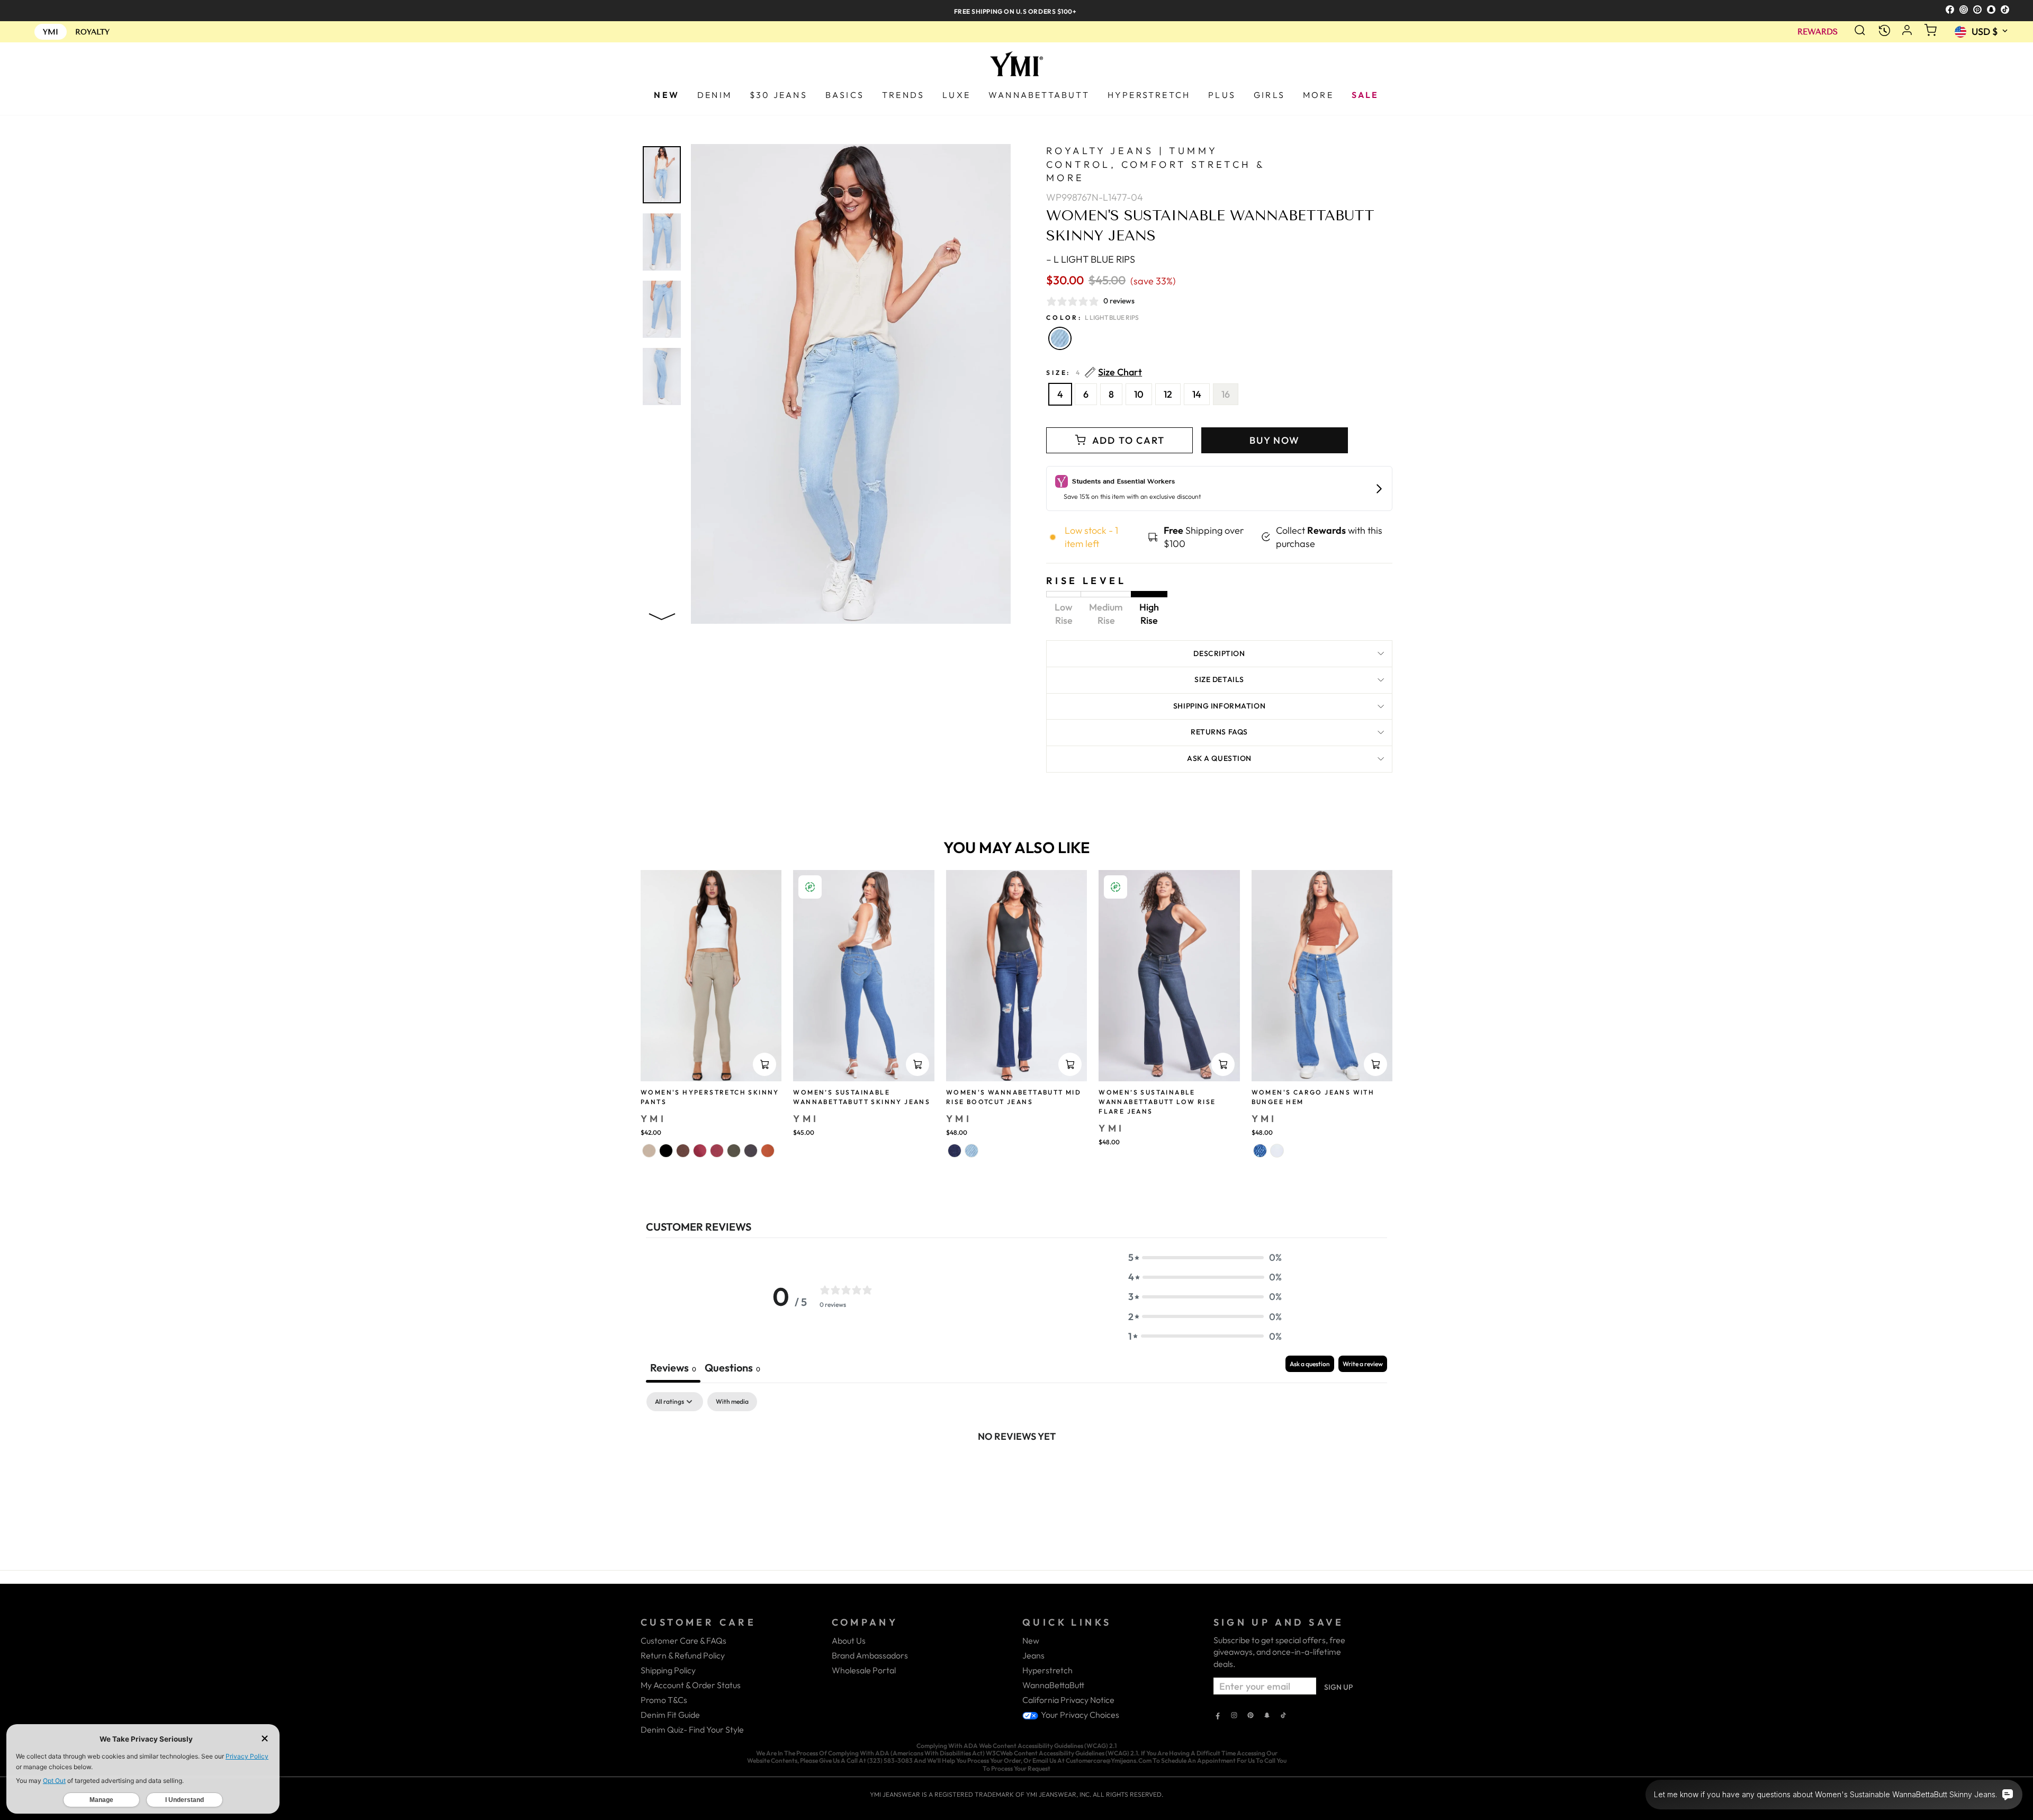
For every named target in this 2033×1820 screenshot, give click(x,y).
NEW (667, 95)
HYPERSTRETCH (1149, 95)
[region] (1016, 10)
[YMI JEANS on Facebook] (1218, 1716)
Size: (1094, 373)
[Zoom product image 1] (662, 175)
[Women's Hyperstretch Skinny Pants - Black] (666, 1151)
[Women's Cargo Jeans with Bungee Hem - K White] (1277, 1151)
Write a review (1363, 1364)
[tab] (732, 1369)
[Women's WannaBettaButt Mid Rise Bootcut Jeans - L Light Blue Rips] (971, 1151)
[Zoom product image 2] (662, 242)
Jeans (1033, 1655)
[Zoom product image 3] (662, 309)
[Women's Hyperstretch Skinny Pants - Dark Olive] (734, 1151)
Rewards (1818, 32)
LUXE (956, 95)
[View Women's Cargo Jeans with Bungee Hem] (1322, 976)
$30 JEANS (779, 95)
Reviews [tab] (673, 1368)
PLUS (1222, 95)
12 (1168, 394)
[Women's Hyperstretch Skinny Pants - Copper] (768, 1151)
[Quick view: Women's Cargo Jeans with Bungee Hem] (1375, 1064)
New (1031, 1640)
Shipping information (1219, 706)
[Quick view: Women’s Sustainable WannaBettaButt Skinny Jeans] (917, 1064)
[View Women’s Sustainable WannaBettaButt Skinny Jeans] (863, 976)
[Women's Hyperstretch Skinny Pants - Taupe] (649, 1151)
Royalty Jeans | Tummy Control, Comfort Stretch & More (1155, 164)
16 (1226, 394)
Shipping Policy (668, 1670)
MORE (1318, 95)
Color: (1092, 317)
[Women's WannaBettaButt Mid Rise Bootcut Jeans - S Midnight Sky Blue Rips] (955, 1151)
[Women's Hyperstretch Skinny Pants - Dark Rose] (700, 1151)
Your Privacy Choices (1079, 1715)
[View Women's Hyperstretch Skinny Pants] (711, 976)
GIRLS (1269, 95)
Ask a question (1219, 758)
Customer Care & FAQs (683, 1640)
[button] (1205, 1257)
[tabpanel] (1016, 1472)
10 (1139, 394)
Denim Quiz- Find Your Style (692, 1729)
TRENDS (903, 95)
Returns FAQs (1219, 732)
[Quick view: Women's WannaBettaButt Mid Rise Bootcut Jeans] (1070, 1064)
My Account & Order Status (691, 1685)
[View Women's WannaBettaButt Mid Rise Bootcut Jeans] (1016, 976)
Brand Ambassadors (870, 1655)
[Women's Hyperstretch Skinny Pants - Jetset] (751, 1151)
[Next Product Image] (662, 615)
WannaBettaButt (1053, 1685)
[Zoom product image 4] (662, 376)
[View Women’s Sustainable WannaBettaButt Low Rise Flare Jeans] (1169, 976)
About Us (849, 1640)
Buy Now (1275, 440)
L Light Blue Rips (1060, 338)
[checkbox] (732, 1402)
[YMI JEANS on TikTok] (1283, 1716)
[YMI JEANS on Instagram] (1234, 1716)
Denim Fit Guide (670, 1715)
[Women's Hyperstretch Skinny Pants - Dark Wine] (717, 1151)
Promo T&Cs (664, 1700)
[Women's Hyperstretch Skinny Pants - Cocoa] (683, 1151)
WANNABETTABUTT (1039, 95)
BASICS (845, 95)
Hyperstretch (1047, 1670)
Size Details (1219, 679)
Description (1219, 653)
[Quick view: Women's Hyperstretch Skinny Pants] (764, 1064)
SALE (1365, 95)
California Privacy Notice (1068, 1700)
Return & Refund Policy (683, 1655)
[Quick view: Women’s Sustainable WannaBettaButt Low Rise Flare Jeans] (1223, 1064)
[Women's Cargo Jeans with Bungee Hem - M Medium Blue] (1260, 1151)
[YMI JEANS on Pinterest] (1251, 1716)
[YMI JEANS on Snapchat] (1267, 1716)
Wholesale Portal (864, 1670)
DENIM (714, 95)
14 (1197, 394)
